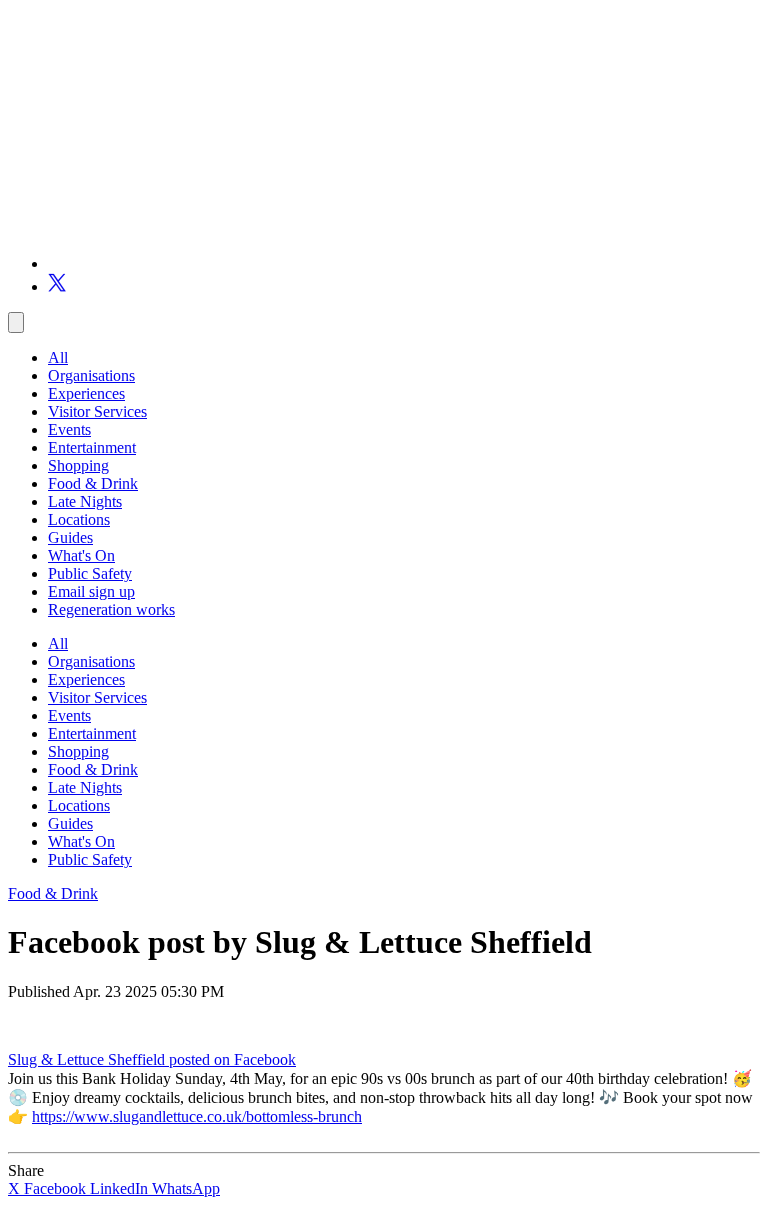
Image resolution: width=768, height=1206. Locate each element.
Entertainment (92, 447)
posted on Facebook (232, 1059)
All (58, 357)
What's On (81, 555)
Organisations (91, 375)
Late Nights (85, 501)
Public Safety (90, 573)
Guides (70, 537)
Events (69, 429)
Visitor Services (97, 411)
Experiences (86, 393)
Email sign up (91, 591)
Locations (79, 519)
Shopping (78, 465)
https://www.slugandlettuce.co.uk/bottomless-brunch (197, 1116)
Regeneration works (111, 609)
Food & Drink (93, 483)
